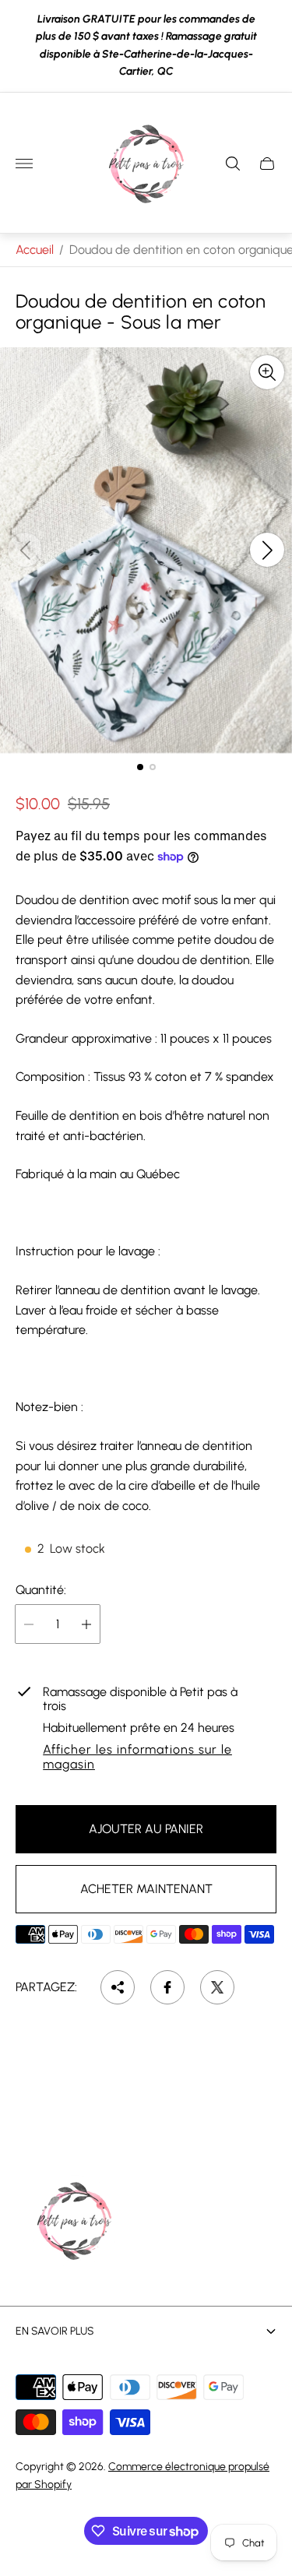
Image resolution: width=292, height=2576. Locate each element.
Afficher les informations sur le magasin (137, 1757)
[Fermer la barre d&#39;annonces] (268, 46)
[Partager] (118, 1987)
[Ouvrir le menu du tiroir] (24, 164)
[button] (140, 767)
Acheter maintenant (146, 1889)
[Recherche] (233, 164)
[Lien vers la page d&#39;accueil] (74, 2222)
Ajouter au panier (146, 1829)
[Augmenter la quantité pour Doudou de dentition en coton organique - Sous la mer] (86, 1624)
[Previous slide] (25, 550)
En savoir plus (55, 2331)
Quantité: (41, 1590)
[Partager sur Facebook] (167, 1987)
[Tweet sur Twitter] (217, 1987)
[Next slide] (267, 550)
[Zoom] (267, 372)
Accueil (35, 250)
